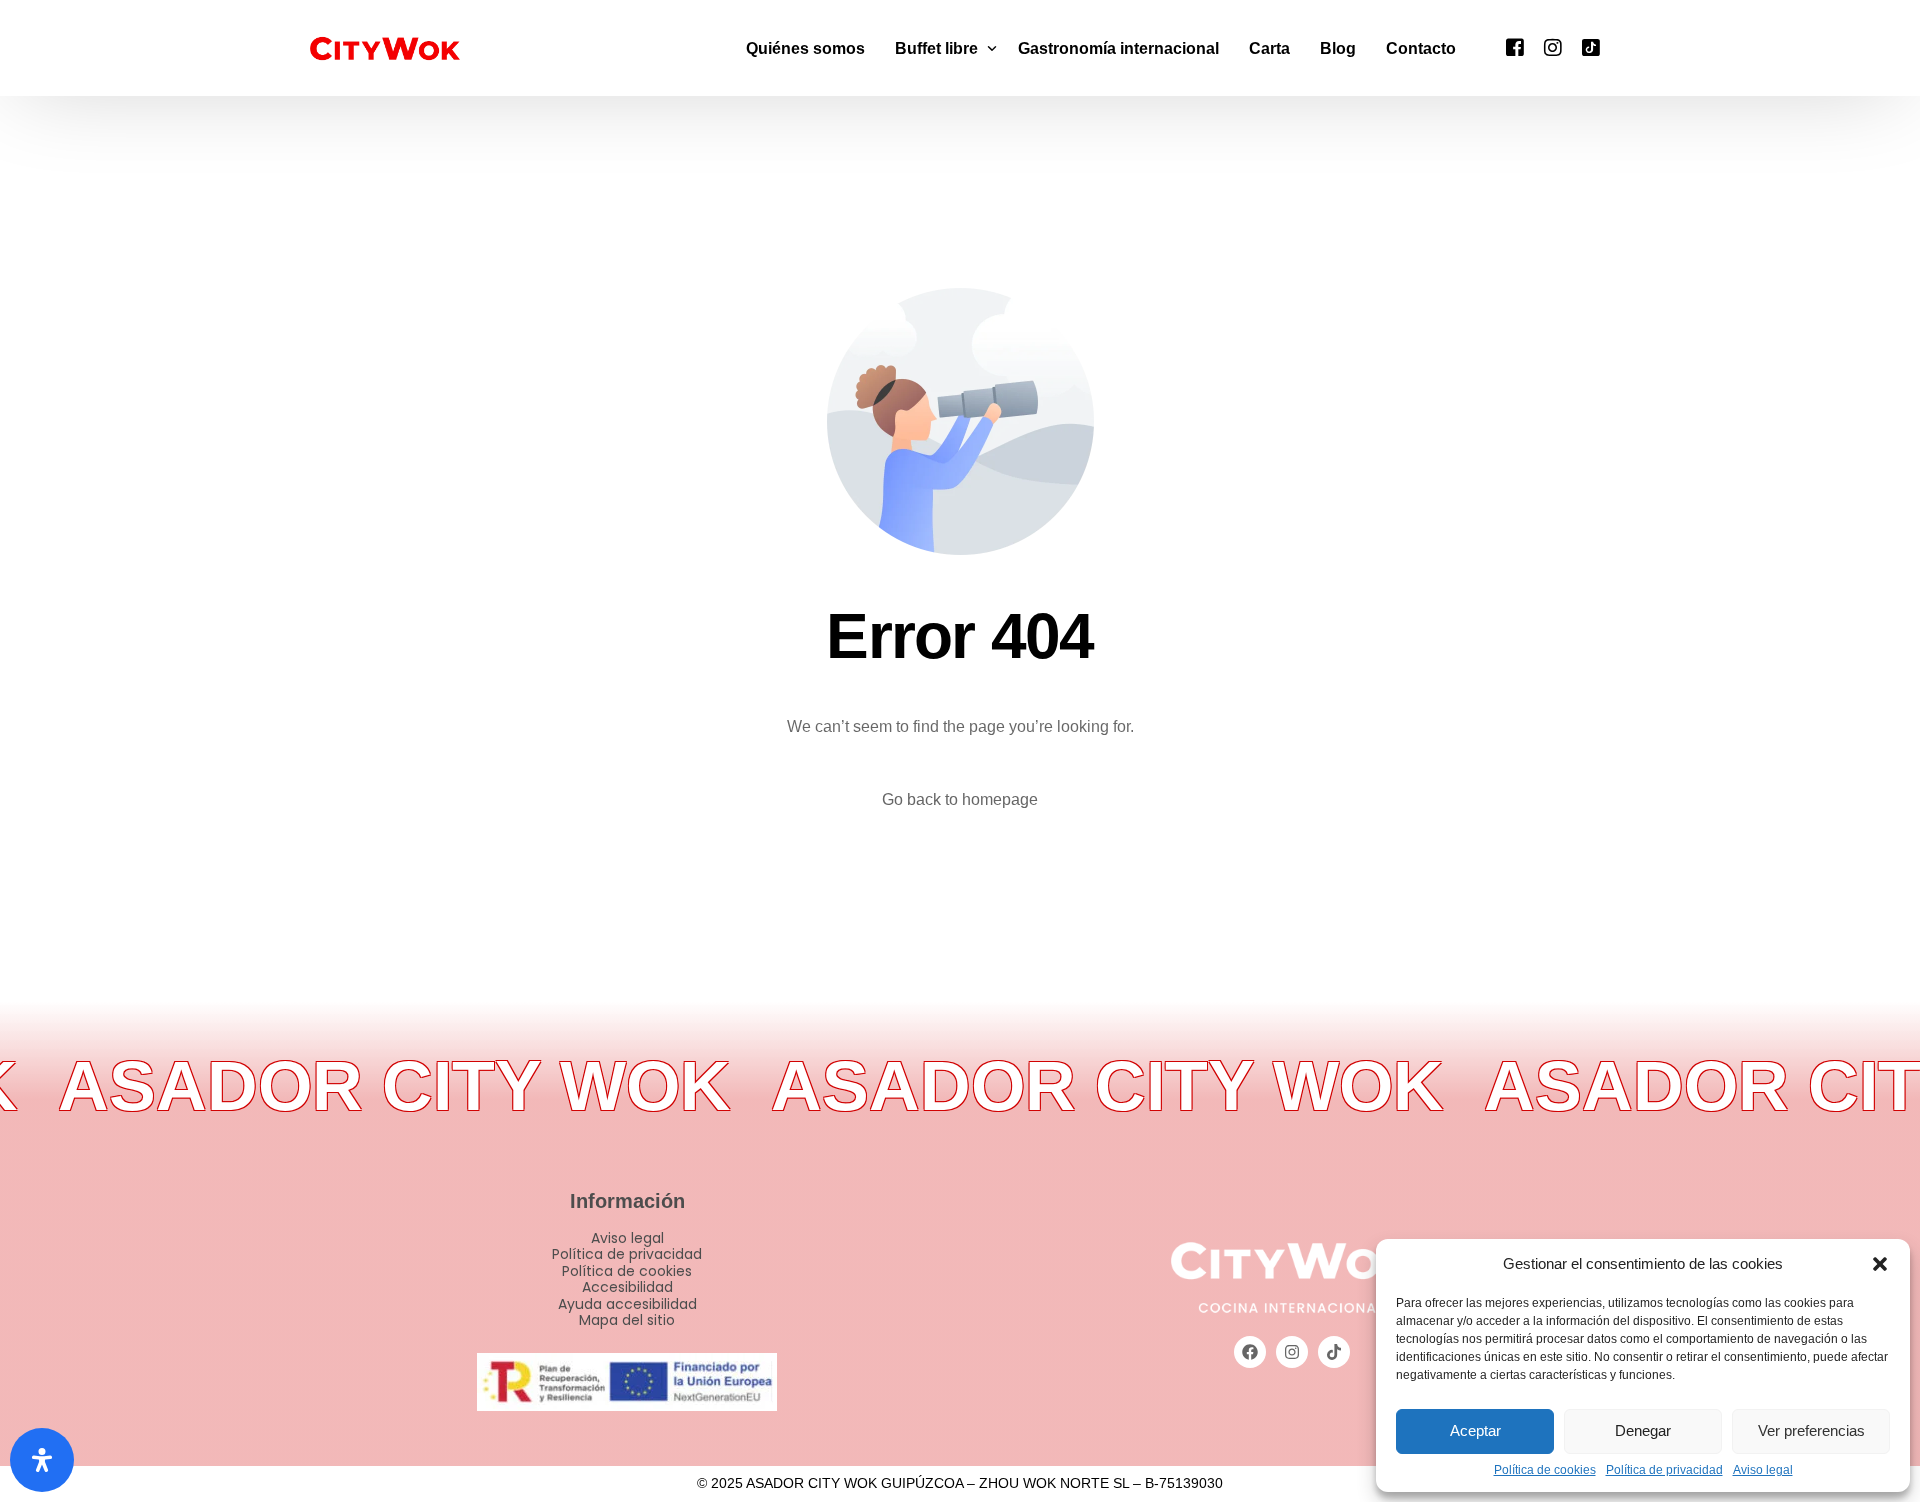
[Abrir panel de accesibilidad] (42, 1460)
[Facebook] (1515, 46)
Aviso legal (1763, 1470)
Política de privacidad (1664, 1470)
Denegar (1643, 1430)
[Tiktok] (1591, 46)
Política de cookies (1545, 1470)
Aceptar (1475, 1430)
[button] (1880, 1264)
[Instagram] (1553, 46)
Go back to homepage (960, 799)
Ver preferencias (1811, 1430)
